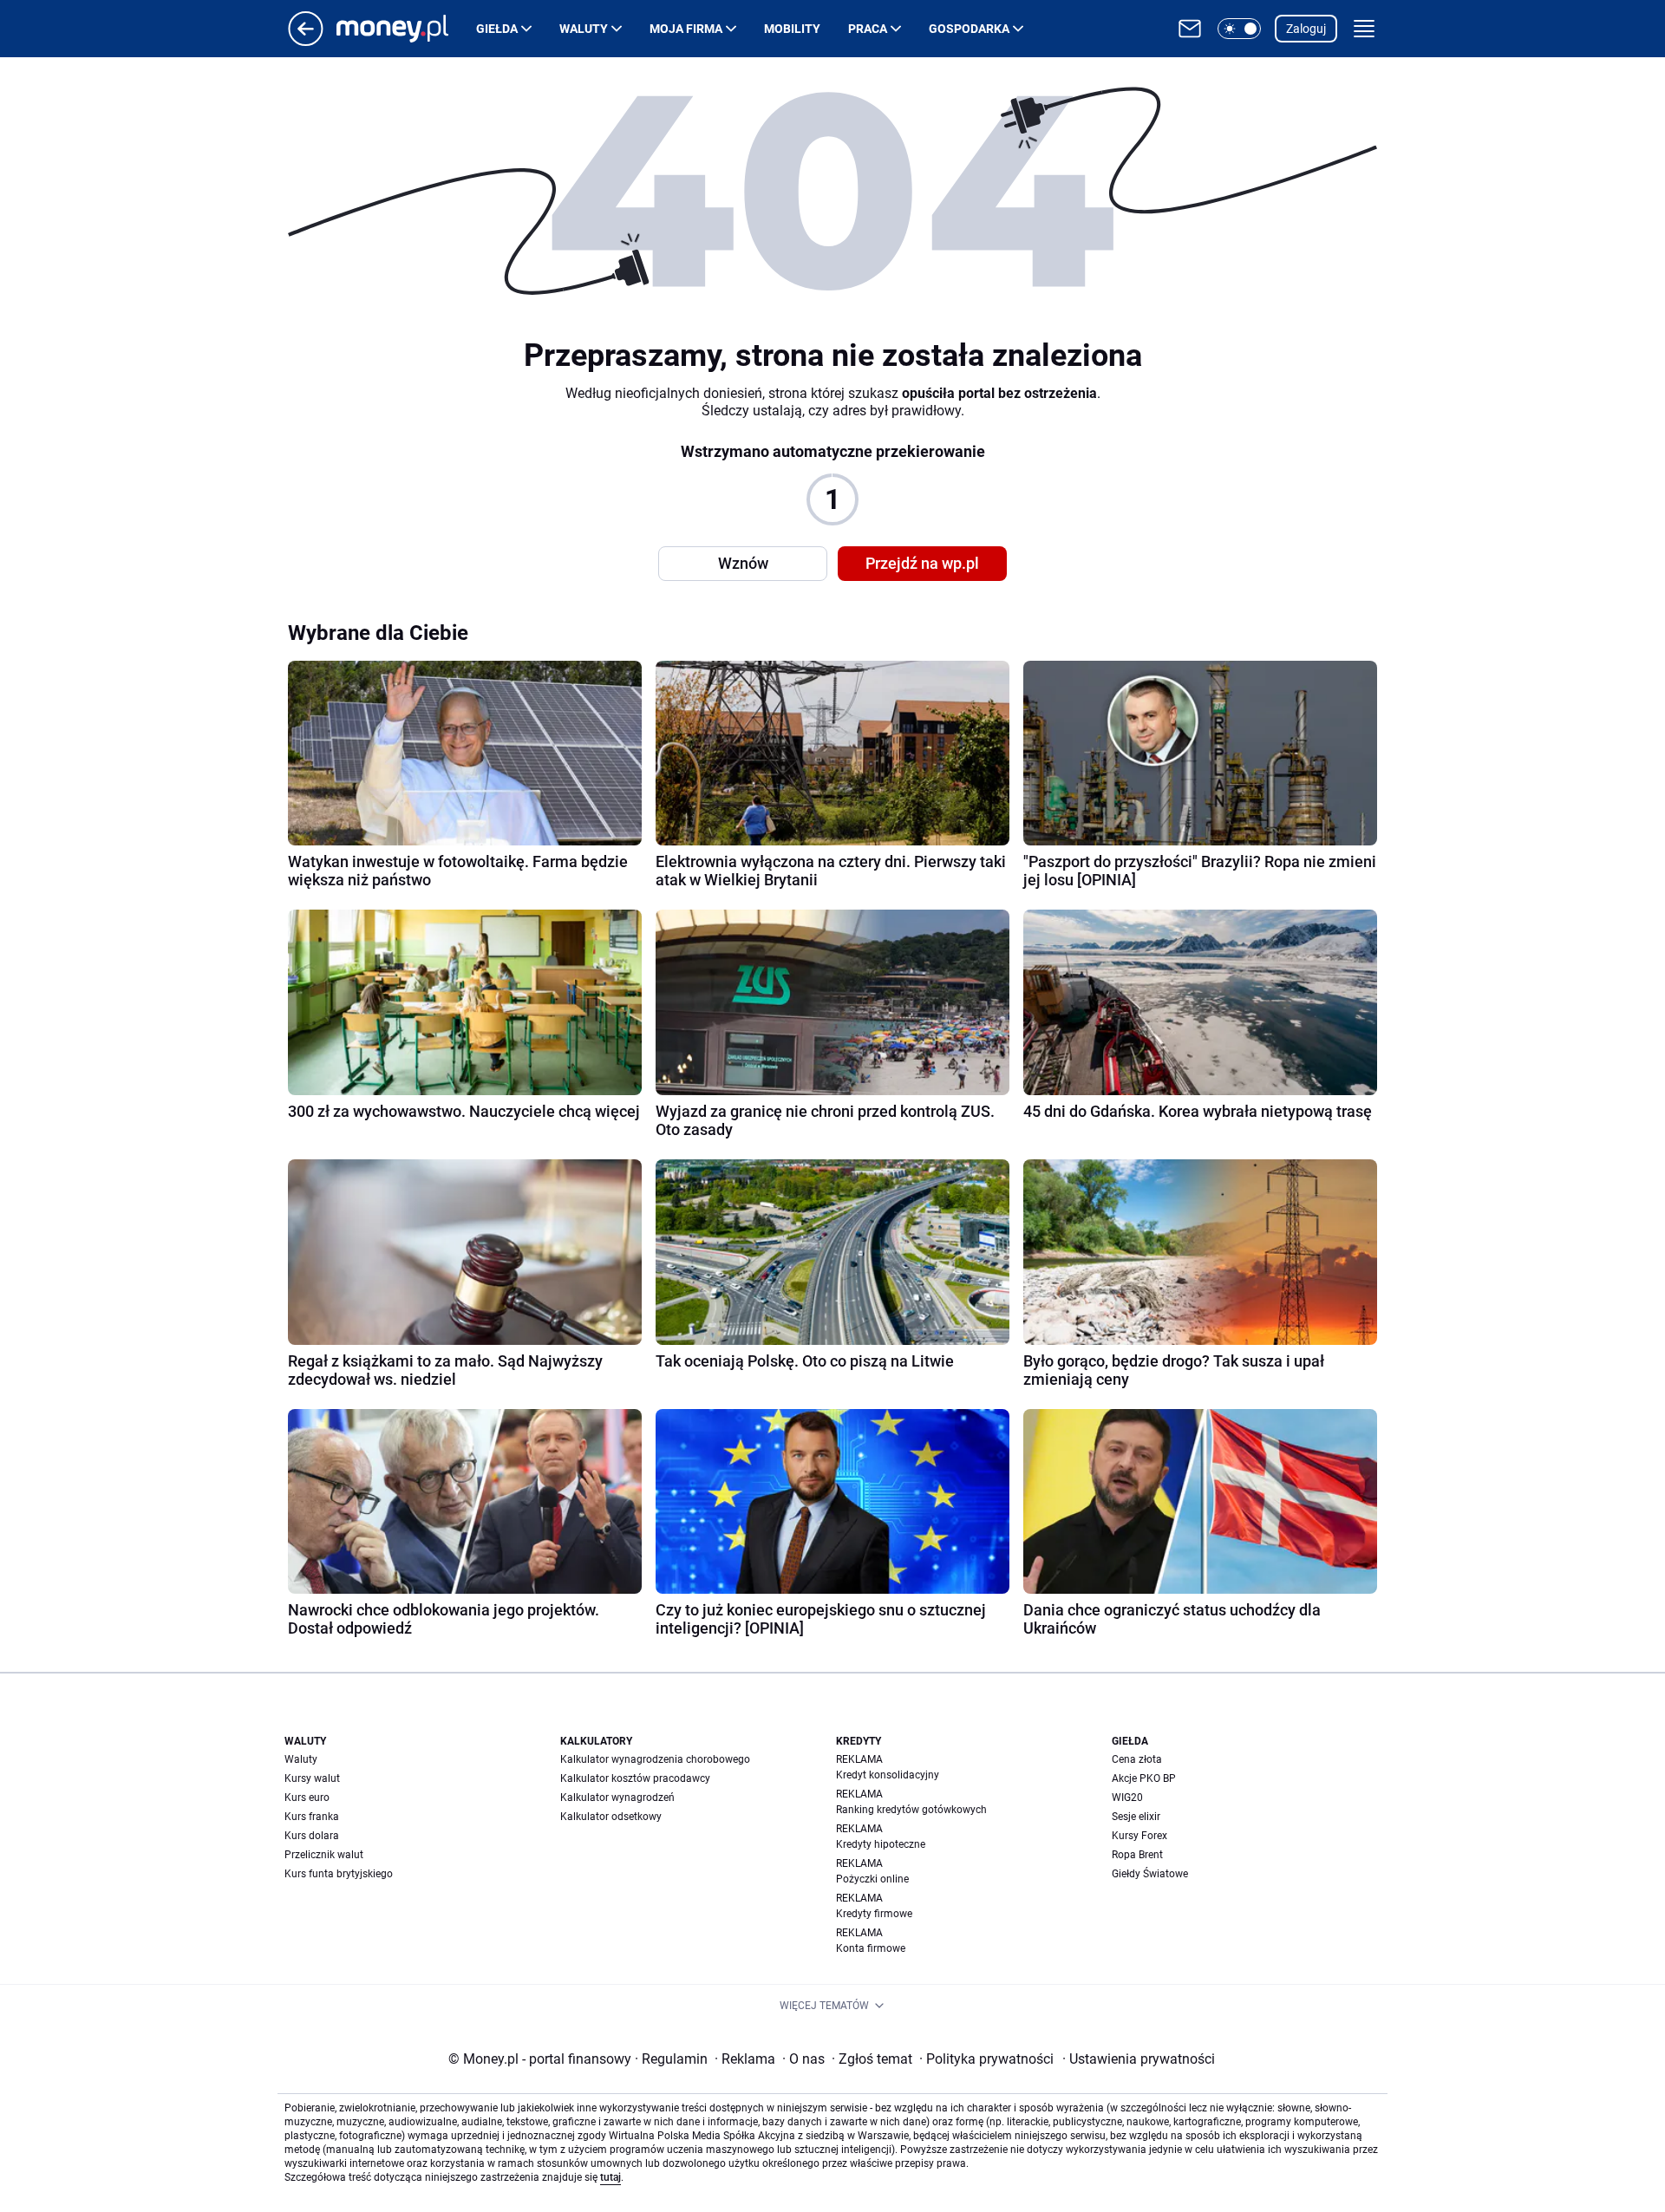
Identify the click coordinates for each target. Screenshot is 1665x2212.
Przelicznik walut (324, 1855)
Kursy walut (312, 1778)
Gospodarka (969, 29)
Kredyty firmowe (874, 1914)
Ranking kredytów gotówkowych (911, 1810)
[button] (1239, 29)
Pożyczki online (872, 1879)
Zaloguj (1306, 29)
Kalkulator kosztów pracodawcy (635, 1778)
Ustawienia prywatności (1139, 2059)
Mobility (792, 29)
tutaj (610, 2177)
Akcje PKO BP (1144, 1778)
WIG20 (1127, 1798)
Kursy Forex (1139, 1836)
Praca (868, 29)
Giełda (497, 29)
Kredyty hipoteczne (881, 1844)
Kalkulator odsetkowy (611, 1817)
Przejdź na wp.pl (922, 563)
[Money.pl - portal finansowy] (406, 29)
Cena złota (1137, 1759)
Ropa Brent (1137, 1855)
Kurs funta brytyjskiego (339, 1874)
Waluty (584, 29)
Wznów (743, 563)
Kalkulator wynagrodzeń (617, 1798)
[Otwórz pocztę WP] (1190, 29)
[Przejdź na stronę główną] (306, 41)
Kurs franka (312, 1817)
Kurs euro (307, 1798)
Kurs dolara (312, 1836)
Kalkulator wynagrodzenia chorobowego (655, 1759)
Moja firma (686, 29)
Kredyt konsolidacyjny (888, 1775)
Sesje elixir (1136, 1817)
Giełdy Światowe (1150, 1874)
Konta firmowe (871, 1948)
